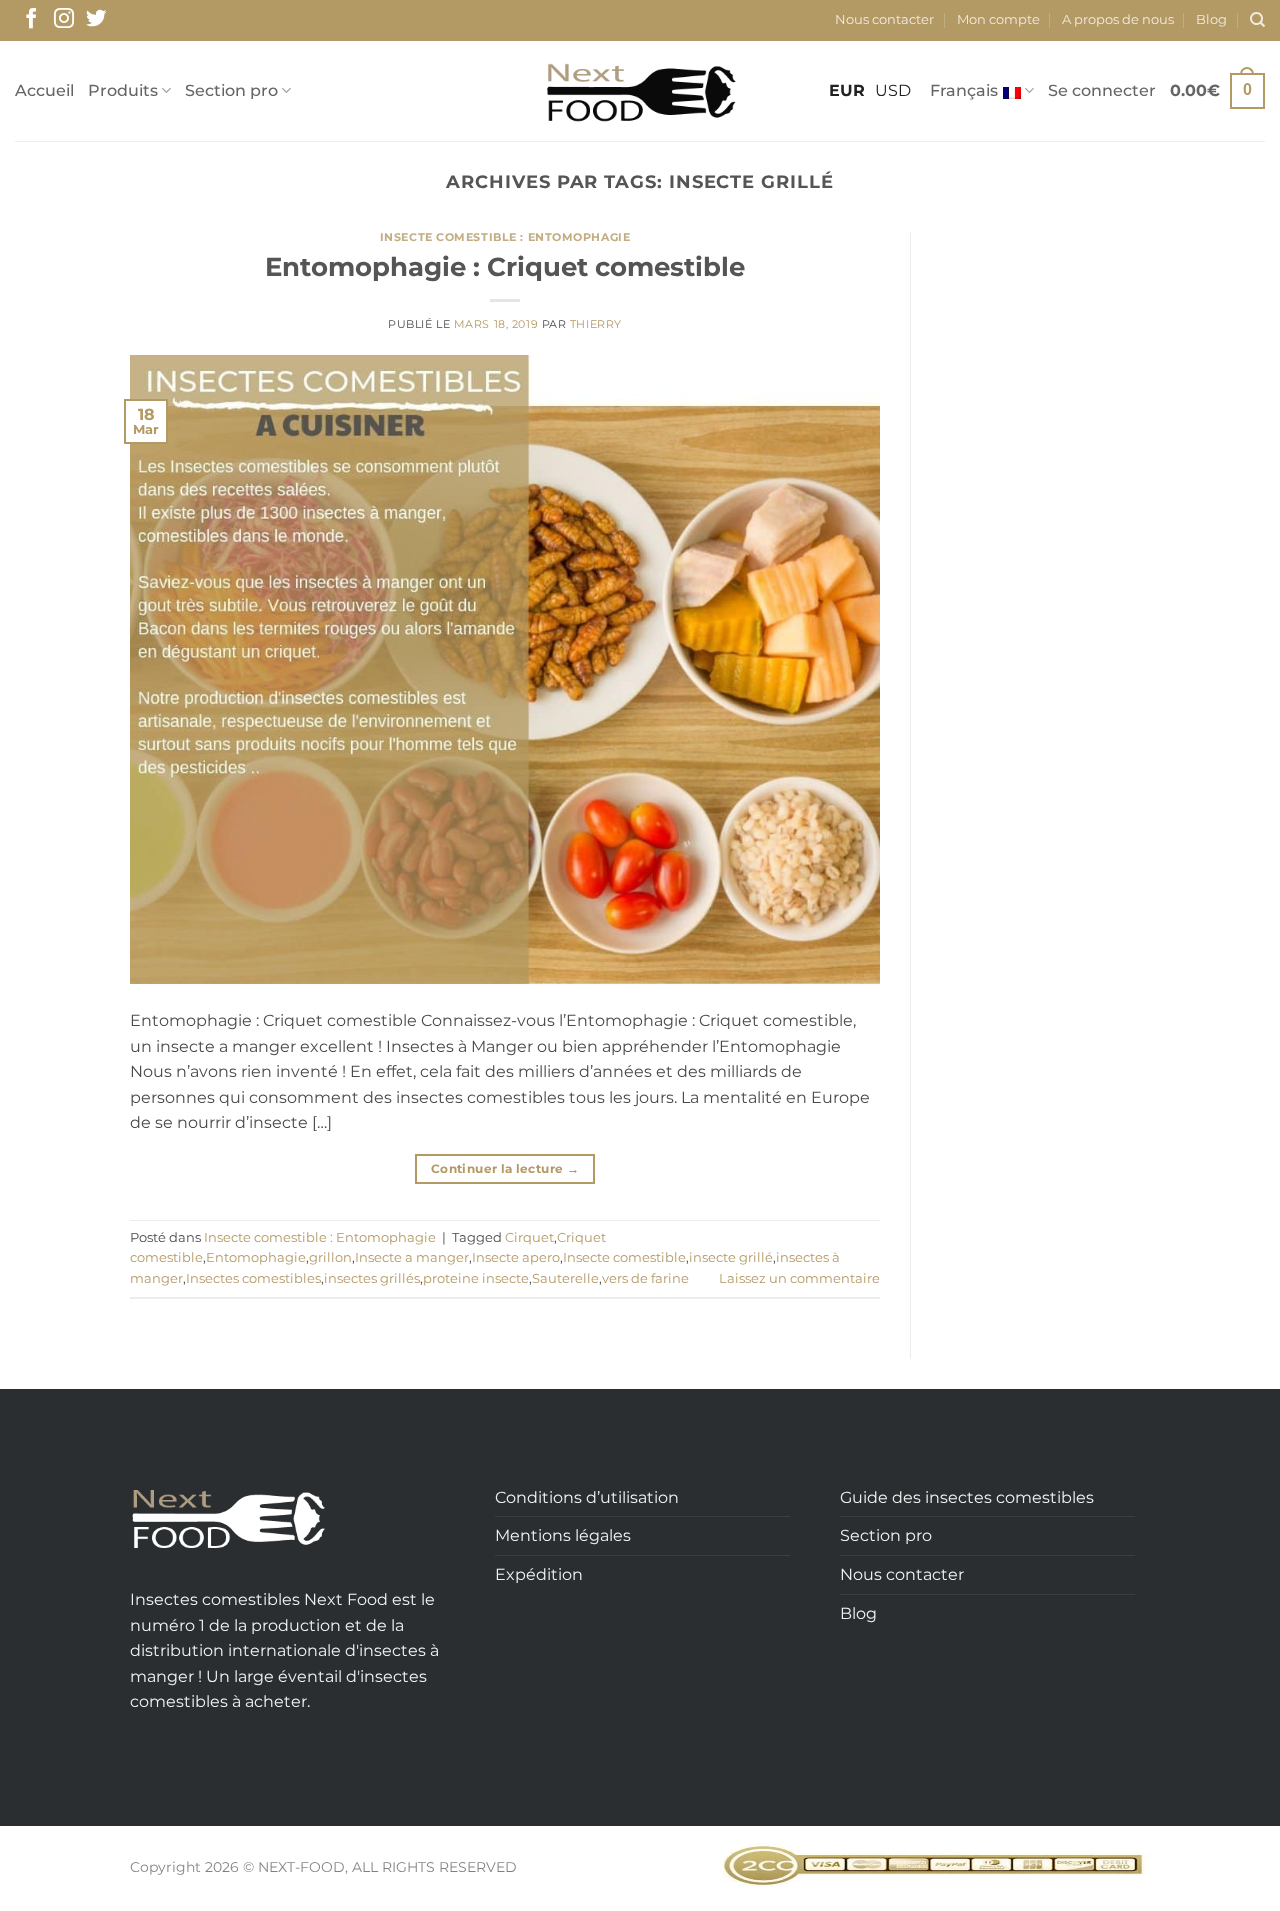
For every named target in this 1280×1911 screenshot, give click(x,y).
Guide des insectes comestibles (967, 1497)
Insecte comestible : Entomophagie (505, 237)
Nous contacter (884, 19)
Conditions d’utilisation (587, 1497)
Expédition (539, 1574)
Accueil (44, 90)
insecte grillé (731, 1257)
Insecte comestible (624, 1257)
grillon (330, 1257)
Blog (1211, 19)
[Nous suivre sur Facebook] (31, 20)
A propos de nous (1118, 19)
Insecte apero (516, 1257)
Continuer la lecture (505, 1168)
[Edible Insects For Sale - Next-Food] (640, 91)
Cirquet (529, 1237)
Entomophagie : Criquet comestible (505, 266)
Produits (123, 90)
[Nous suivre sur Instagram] (64, 20)
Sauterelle (565, 1278)
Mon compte (998, 19)
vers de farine (645, 1278)
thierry (596, 324)
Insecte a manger (412, 1257)
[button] (1102, 91)
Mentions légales (563, 1535)
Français (964, 90)
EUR (847, 90)
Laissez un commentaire (799, 1278)
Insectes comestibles (253, 1278)
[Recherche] (1257, 20)
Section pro (231, 90)
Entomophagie (256, 1257)
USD (893, 90)
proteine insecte (476, 1278)
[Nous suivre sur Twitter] (96, 20)
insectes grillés (372, 1278)
